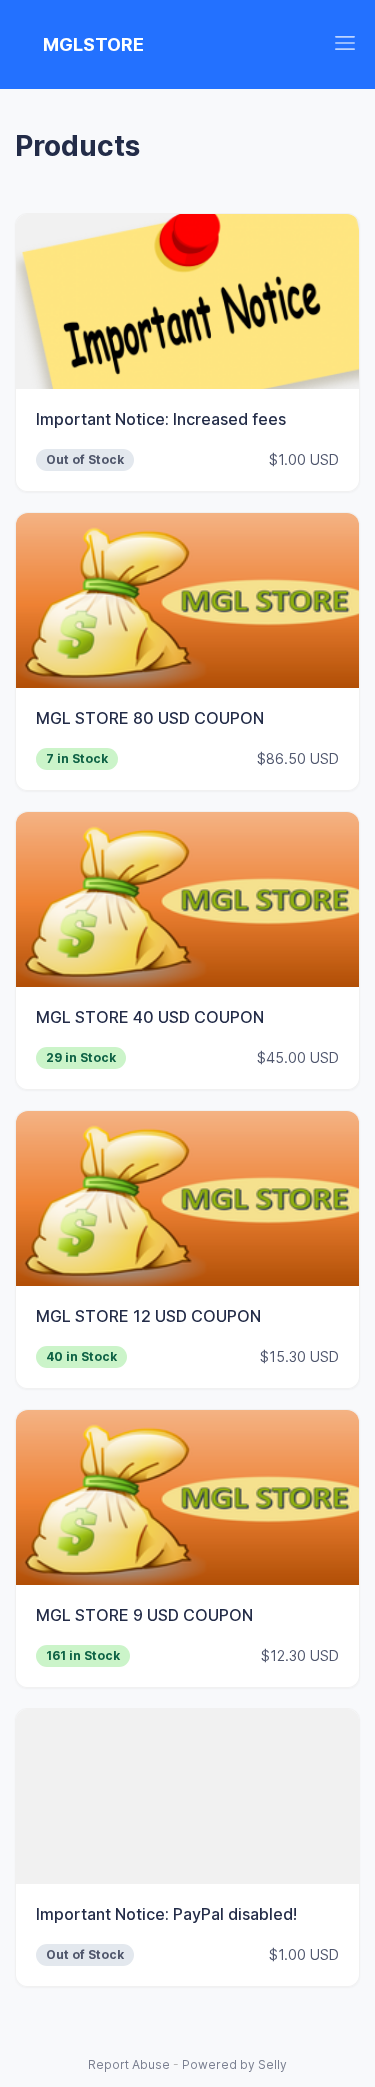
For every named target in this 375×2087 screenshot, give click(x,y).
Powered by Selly (234, 2064)
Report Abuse (129, 2064)
